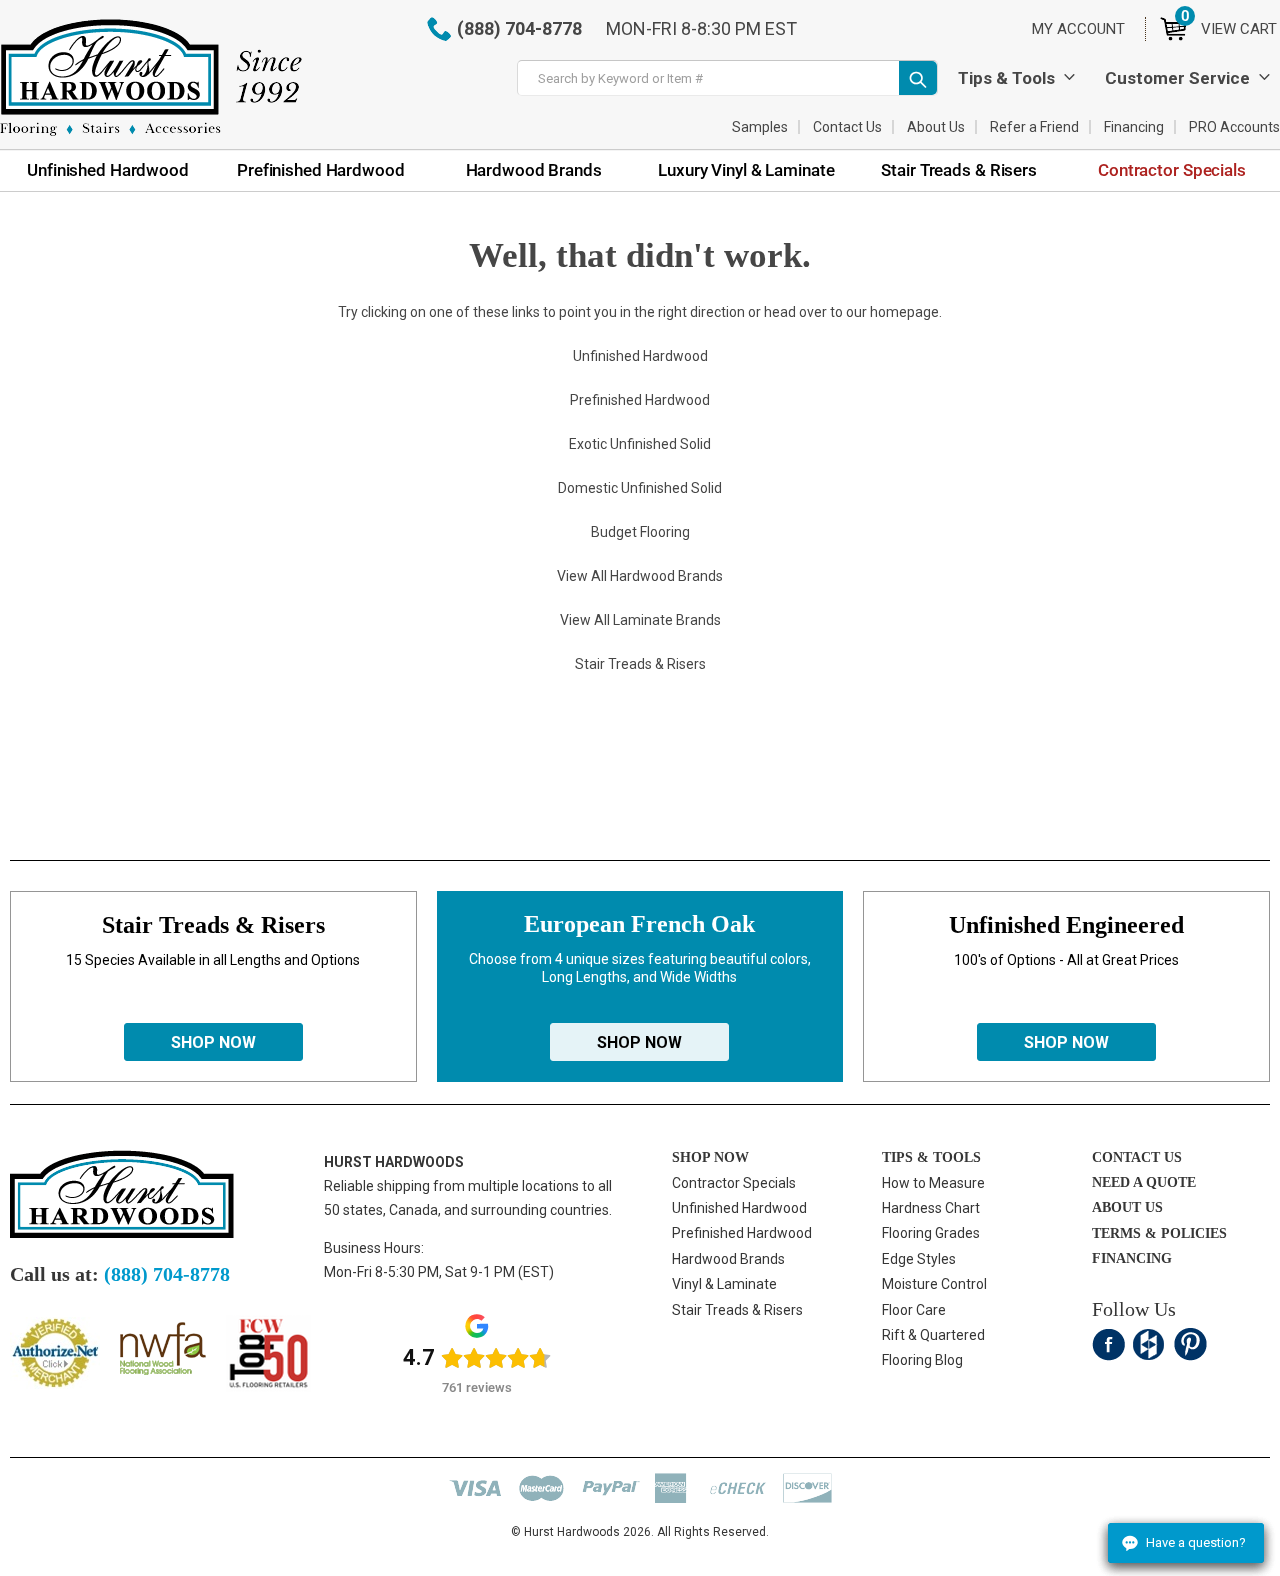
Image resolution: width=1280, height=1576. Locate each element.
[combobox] (727, 78)
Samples (760, 127)
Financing (1134, 127)
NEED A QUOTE (1144, 1182)
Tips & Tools (1006, 78)
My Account (1078, 29)
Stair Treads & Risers (737, 1310)
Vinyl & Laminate (724, 1284)
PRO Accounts (1234, 127)
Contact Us (847, 127)
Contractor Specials (734, 1183)
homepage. (906, 312)
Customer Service (1177, 78)
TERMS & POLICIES (1159, 1233)
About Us (936, 127)
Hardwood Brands (728, 1259)
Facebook (1108, 1344)
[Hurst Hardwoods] (151, 77)
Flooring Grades (931, 1233)
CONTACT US (1137, 1157)
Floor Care (914, 1310)
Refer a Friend (1034, 127)
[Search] (918, 78)
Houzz (1149, 1344)
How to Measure (933, 1183)
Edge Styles (919, 1259)
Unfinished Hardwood (739, 1208)
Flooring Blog (922, 1360)
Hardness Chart (931, 1208)
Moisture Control (934, 1284)
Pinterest (1190, 1344)
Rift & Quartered (933, 1335)
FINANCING (1132, 1258)
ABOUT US (1127, 1207)
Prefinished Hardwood (742, 1233)
